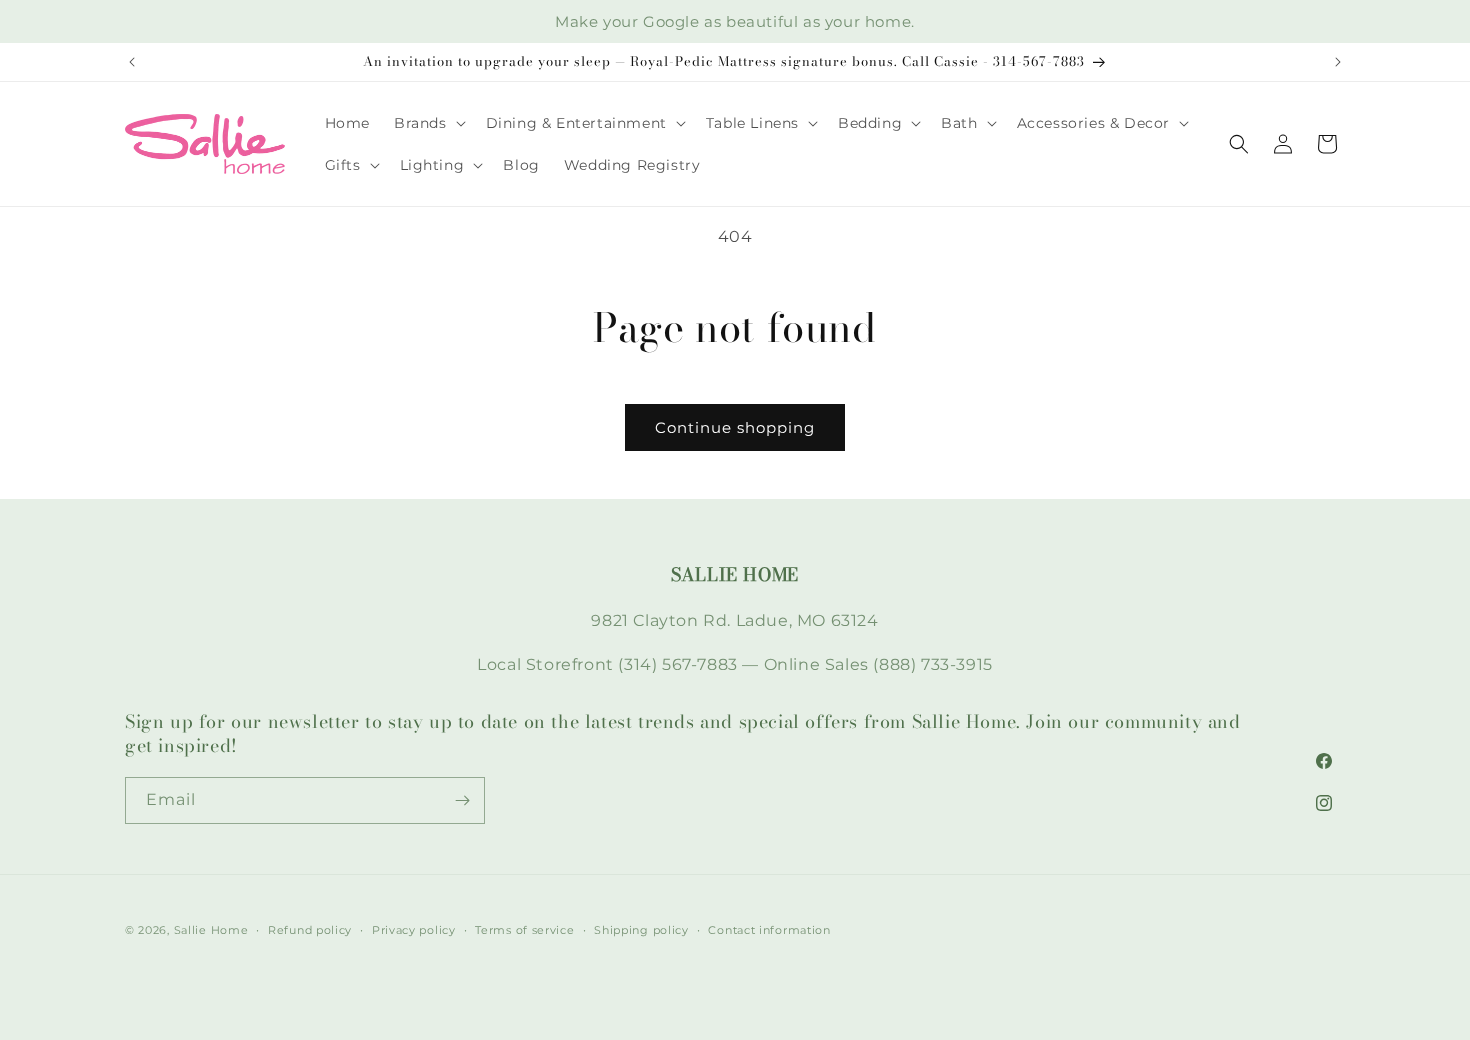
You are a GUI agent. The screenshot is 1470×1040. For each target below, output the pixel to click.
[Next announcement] (1338, 62)
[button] (428, 123)
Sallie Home (211, 930)
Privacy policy (414, 930)
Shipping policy (641, 930)
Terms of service (524, 930)
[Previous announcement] (132, 62)
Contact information (769, 930)
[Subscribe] (462, 800)
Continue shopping (735, 427)
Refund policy (310, 930)
